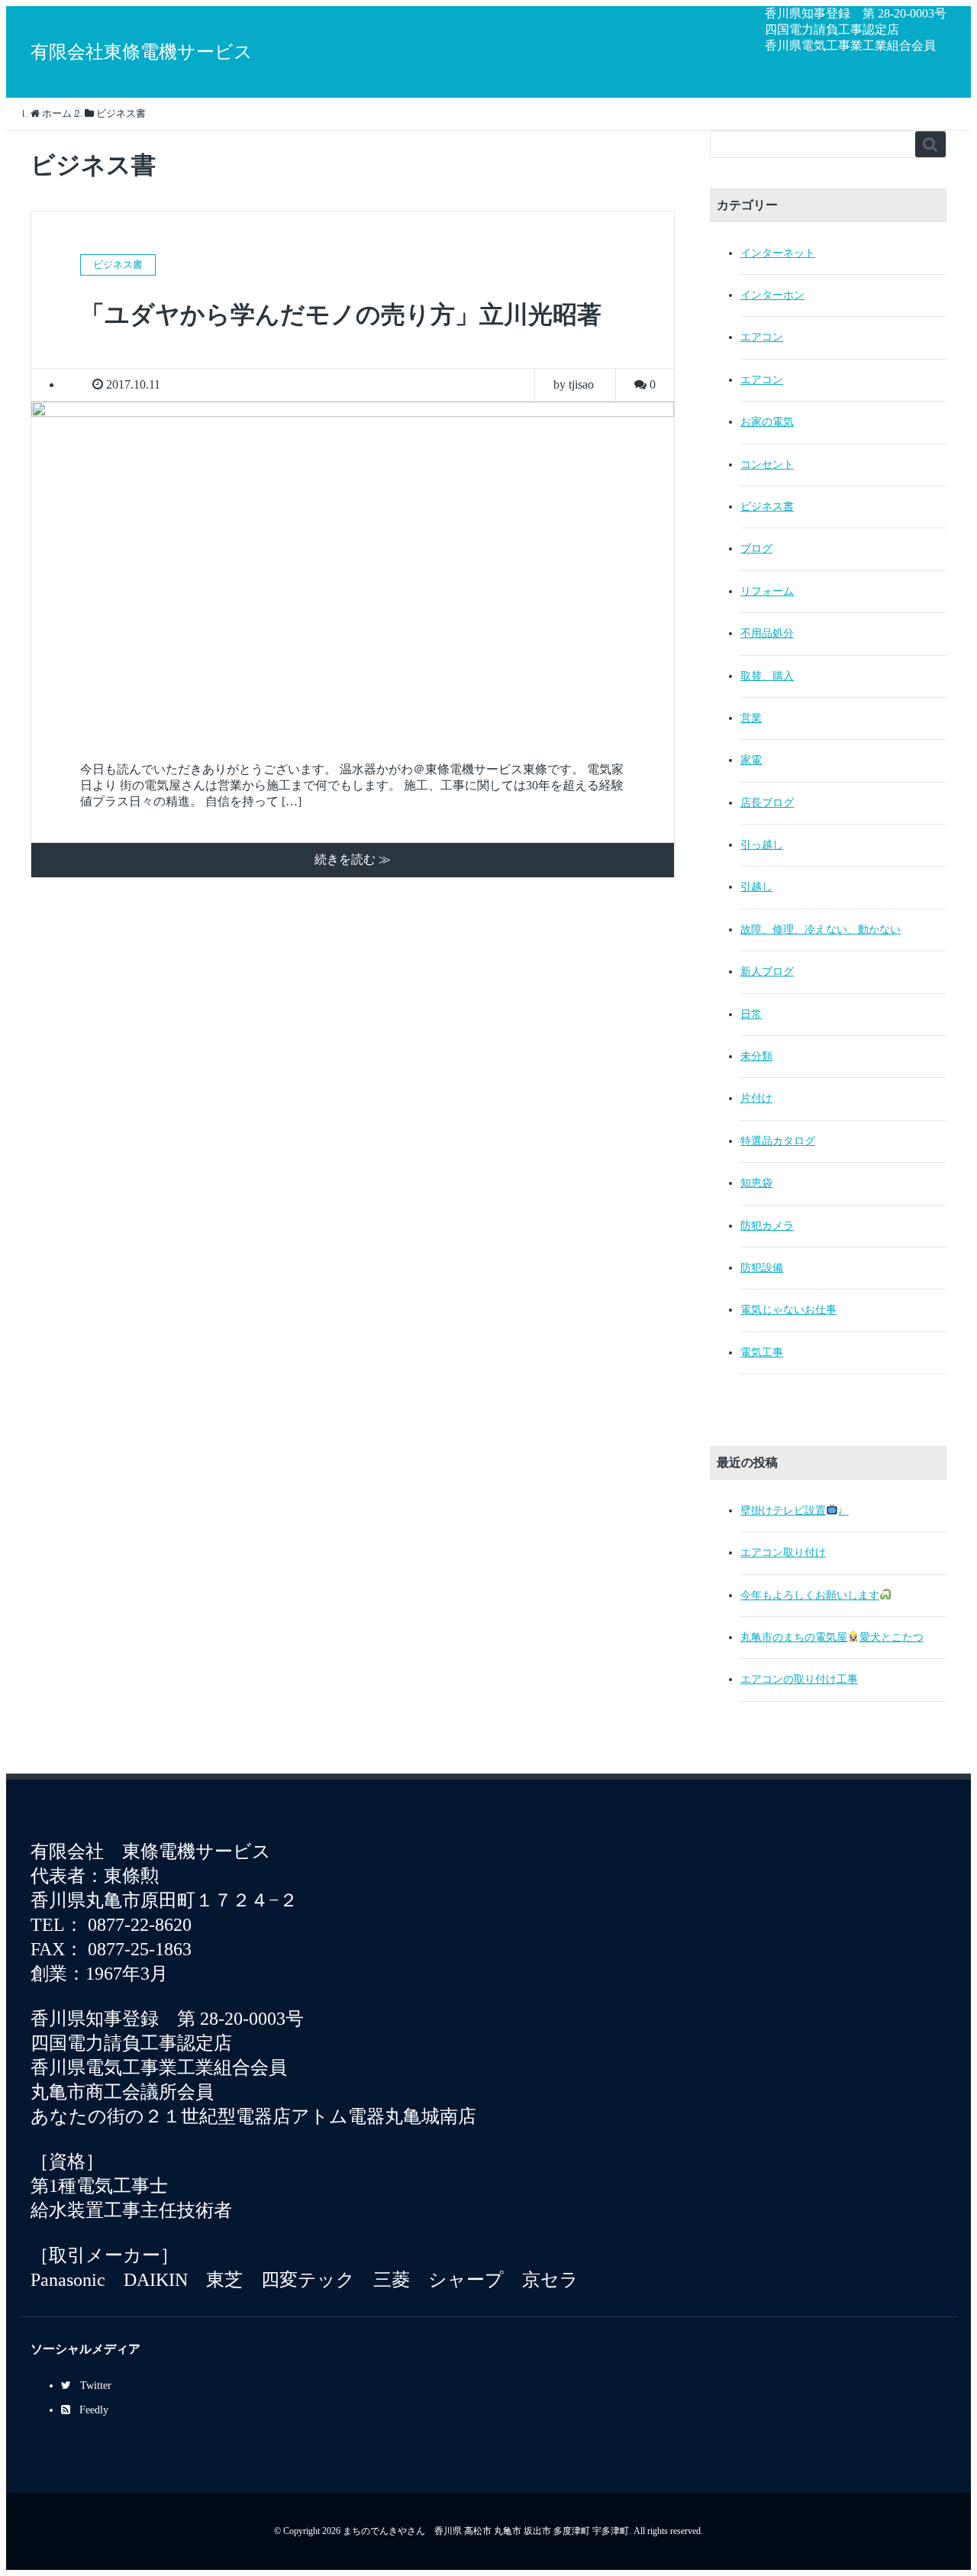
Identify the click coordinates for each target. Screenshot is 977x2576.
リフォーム (767, 591)
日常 (751, 1014)
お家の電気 (767, 422)
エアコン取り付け (783, 1553)
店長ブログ (767, 803)
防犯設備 (762, 1268)
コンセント (767, 465)
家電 (751, 760)
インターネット (778, 253)
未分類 (756, 1056)
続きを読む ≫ (353, 859)
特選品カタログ (778, 1141)
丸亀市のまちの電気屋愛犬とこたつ (832, 1637)
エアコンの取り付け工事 (799, 1679)
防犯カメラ (767, 1226)
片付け (756, 1098)
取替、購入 (767, 676)
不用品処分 (767, 633)
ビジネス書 (767, 507)
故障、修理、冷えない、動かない (821, 930)
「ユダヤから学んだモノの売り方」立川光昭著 (341, 315)
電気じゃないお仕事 (788, 1310)
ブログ (756, 549)
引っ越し (762, 845)
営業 (751, 718)
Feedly (94, 2410)
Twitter (96, 2386)
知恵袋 (756, 1183)
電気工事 (762, 1353)
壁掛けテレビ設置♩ (795, 1511)
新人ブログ (767, 972)
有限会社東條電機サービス (142, 52)
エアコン (762, 337)
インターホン (772, 295)
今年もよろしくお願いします (810, 1595)
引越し (756, 887)
